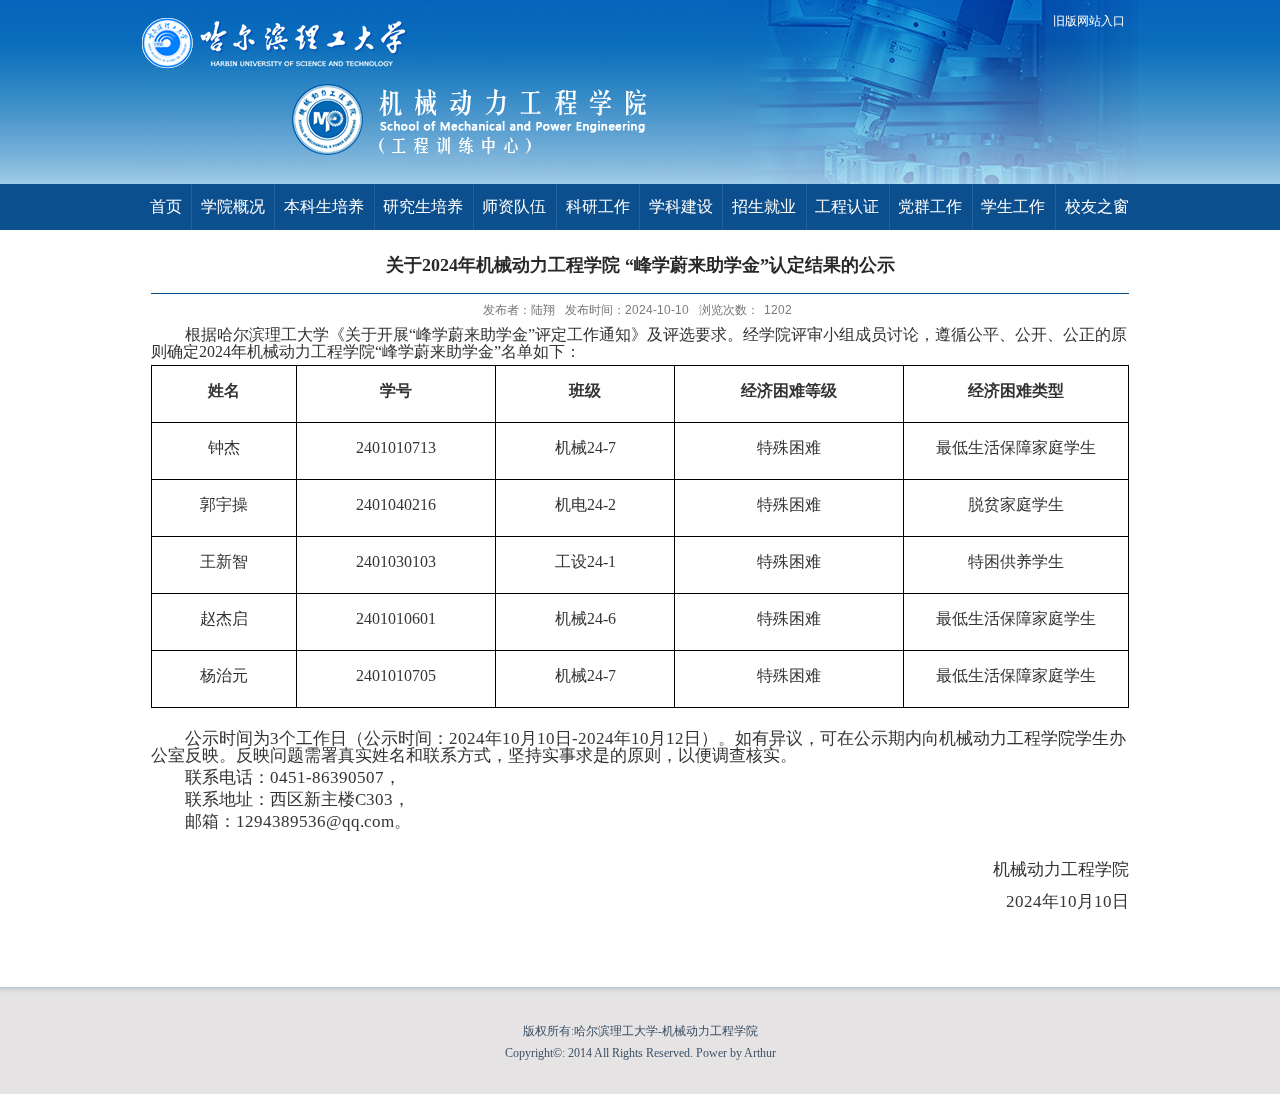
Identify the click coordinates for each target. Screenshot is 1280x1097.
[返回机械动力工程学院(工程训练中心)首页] (494, 153)
